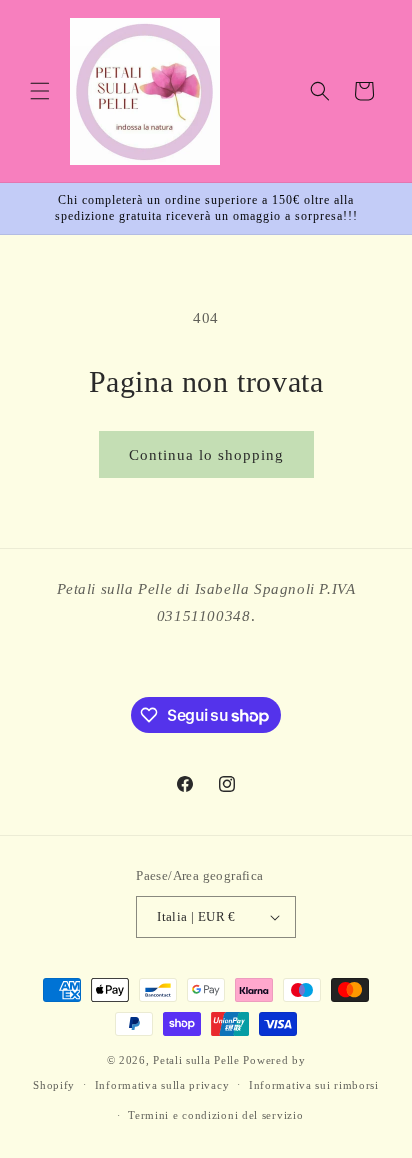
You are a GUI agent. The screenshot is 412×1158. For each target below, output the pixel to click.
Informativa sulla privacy (162, 1085)
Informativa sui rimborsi (314, 1085)
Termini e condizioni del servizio (215, 1115)
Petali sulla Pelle (196, 1060)
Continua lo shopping (206, 455)
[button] (40, 91)
